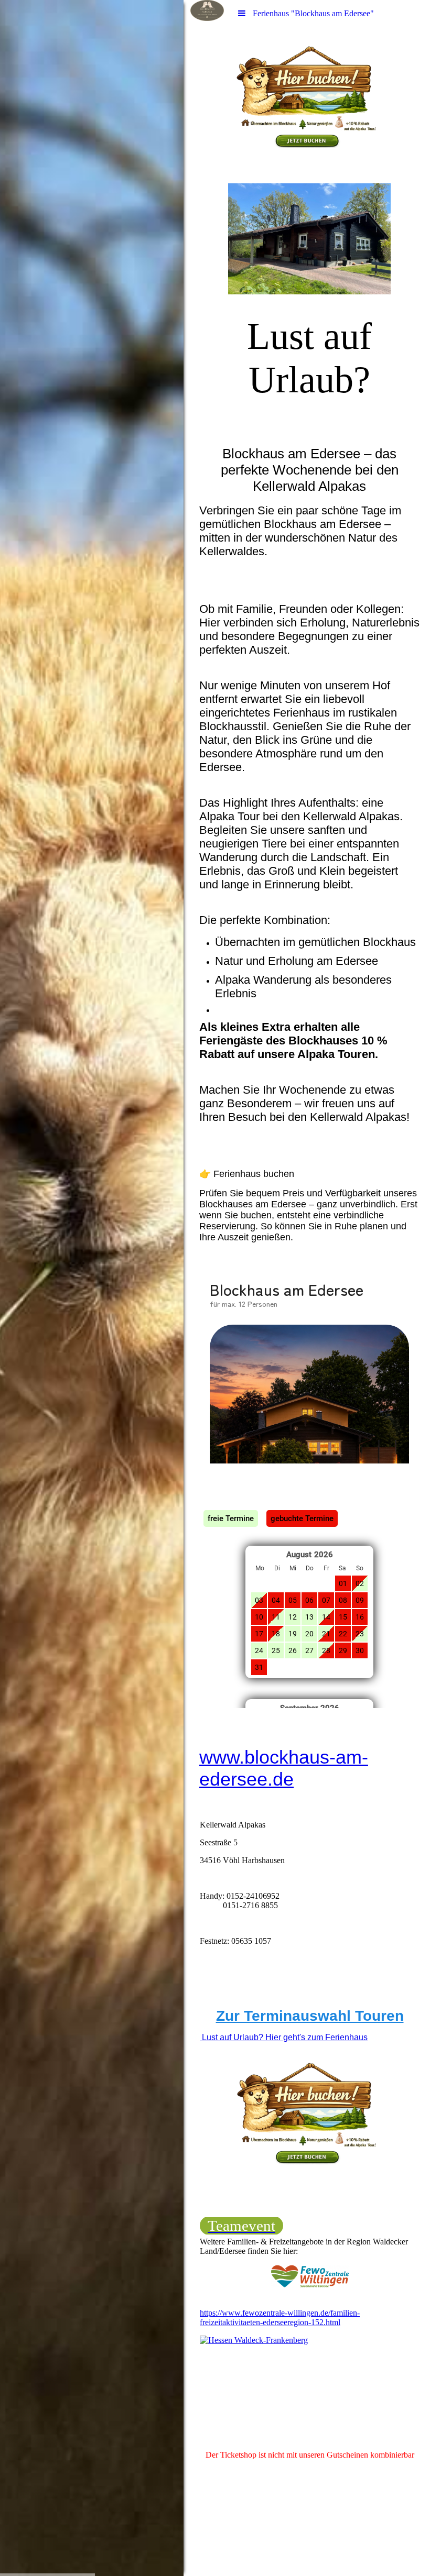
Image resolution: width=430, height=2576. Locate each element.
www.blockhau (260, 1757)
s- (328, 1757)
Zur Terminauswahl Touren (310, 2016)
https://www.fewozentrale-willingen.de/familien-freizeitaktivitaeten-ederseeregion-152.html (280, 2318)
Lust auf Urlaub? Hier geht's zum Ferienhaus (284, 2037)
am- (352, 1757)
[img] (92, 1288)
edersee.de (246, 1779)
